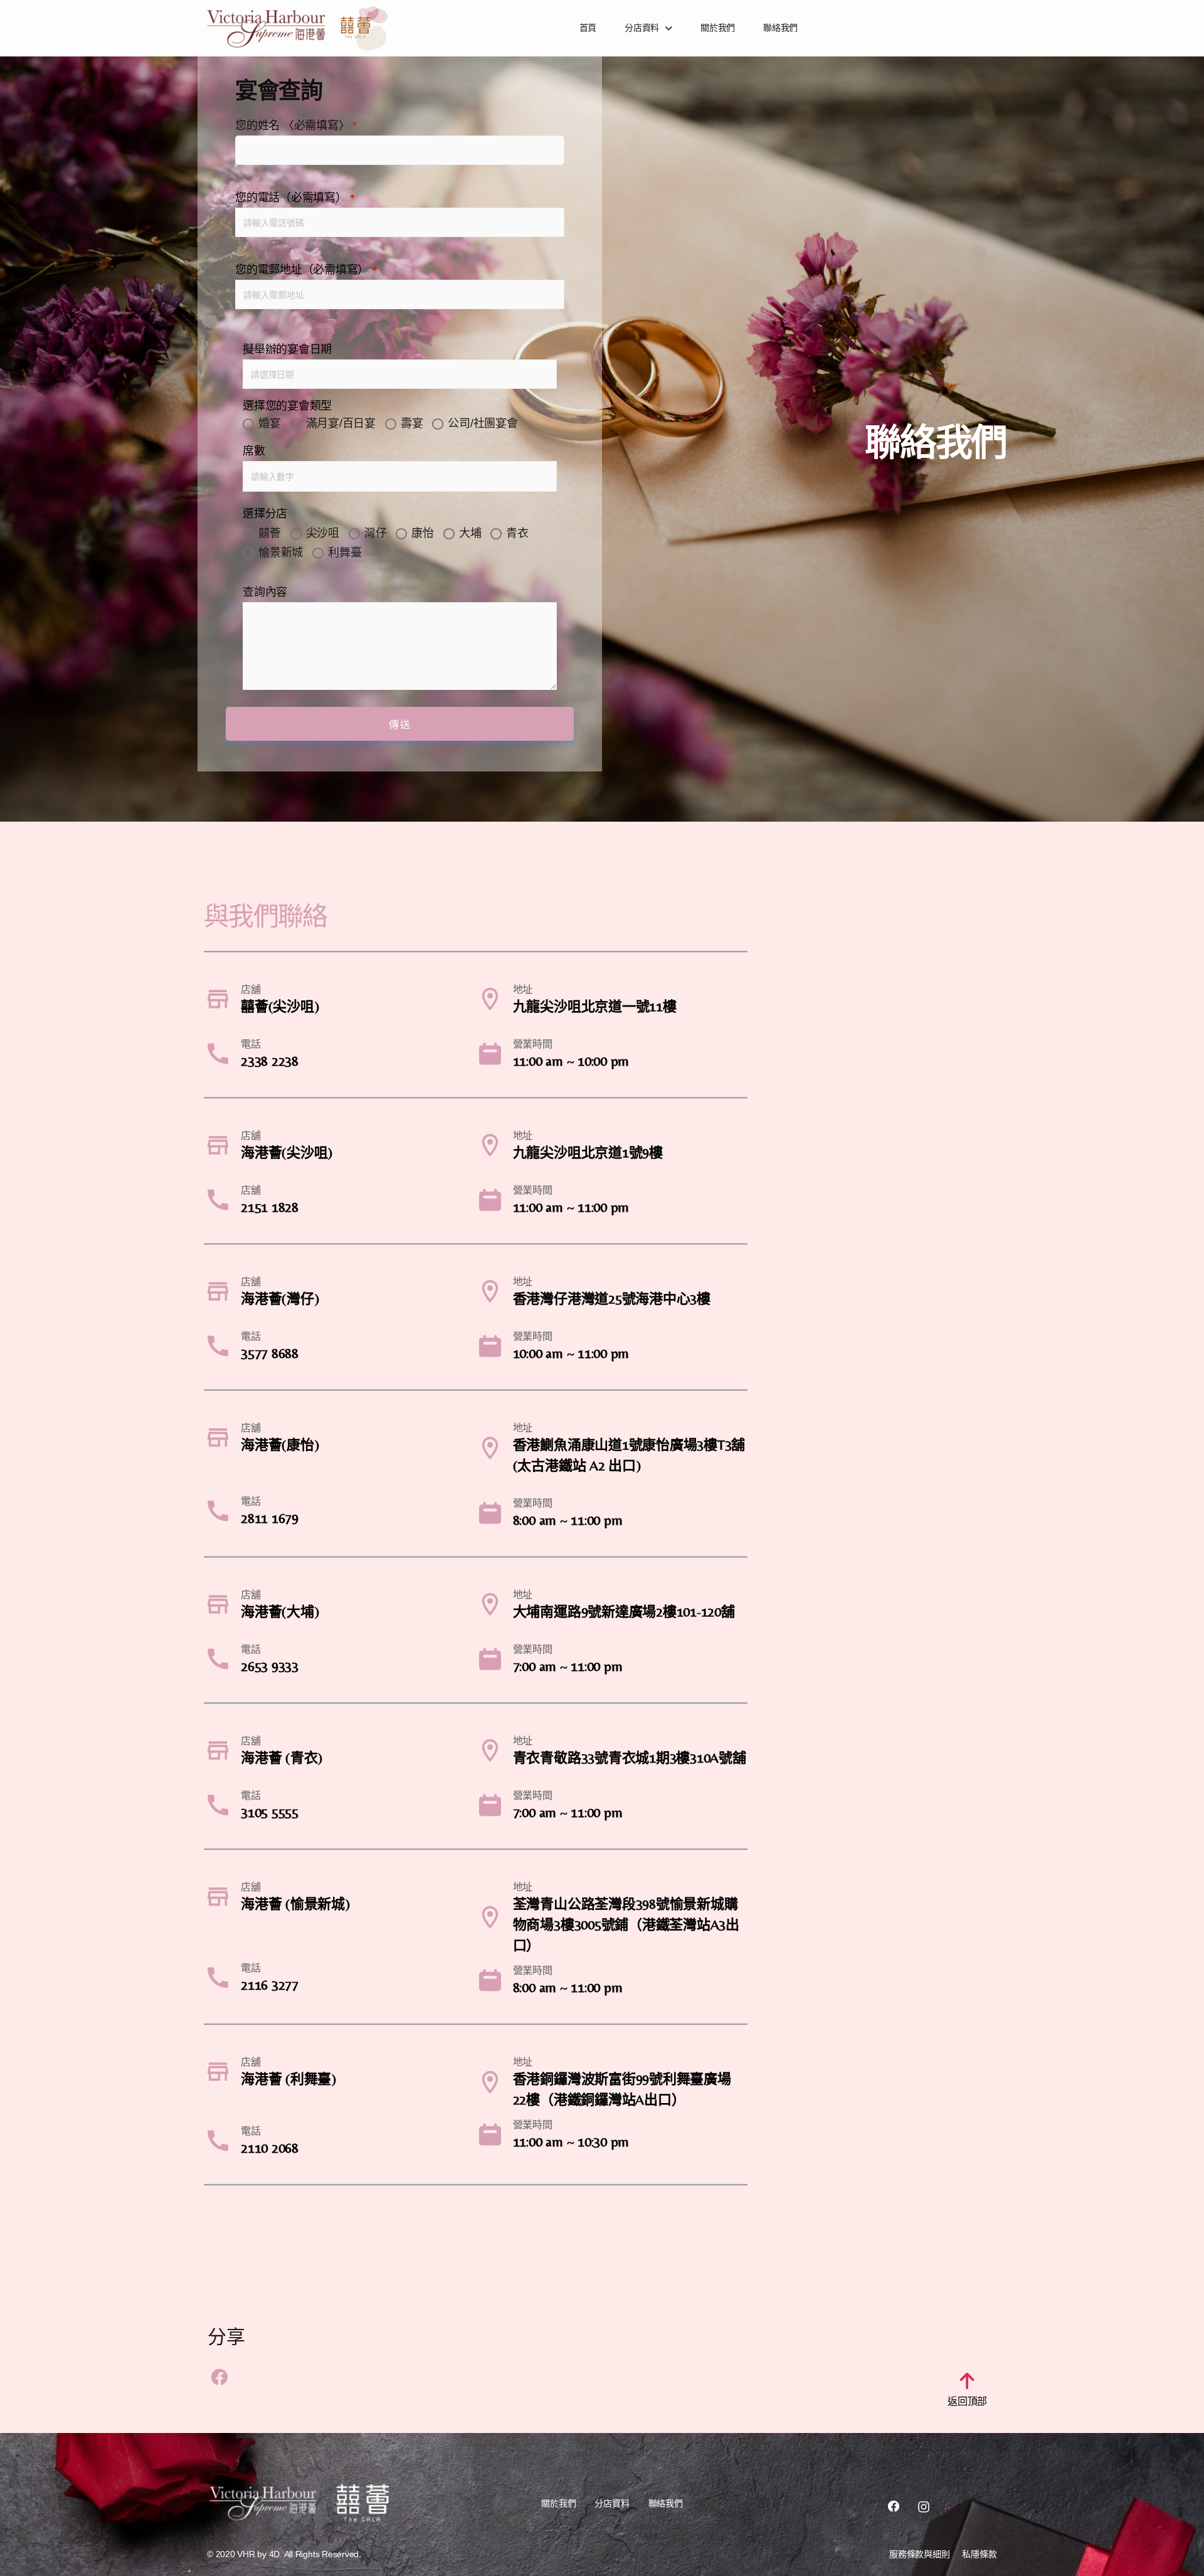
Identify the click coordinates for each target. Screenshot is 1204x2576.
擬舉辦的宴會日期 (287, 349)
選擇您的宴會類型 (287, 406)
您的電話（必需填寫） (295, 197)
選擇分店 (265, 513)
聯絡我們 (780, 28)
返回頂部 (967, 2401)
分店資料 (642, 28)
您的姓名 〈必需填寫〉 (296, 125)
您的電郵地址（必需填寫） (306, 269)
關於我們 (718, 28)
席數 (254, 451)
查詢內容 (265, 592)
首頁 (588, 28)
